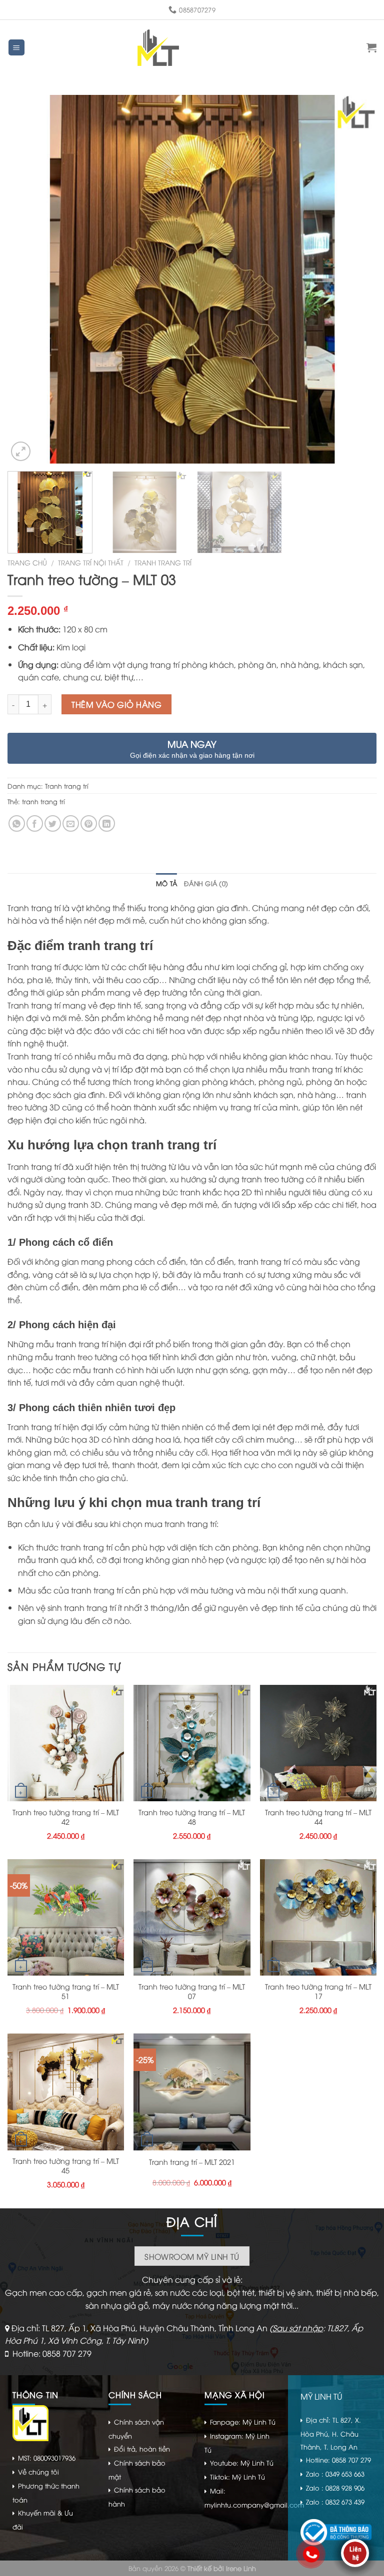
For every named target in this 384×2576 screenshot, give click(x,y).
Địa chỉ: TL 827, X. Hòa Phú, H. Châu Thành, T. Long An (331, 2433)
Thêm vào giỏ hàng (116, 704)
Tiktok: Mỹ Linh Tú (237, 2477)
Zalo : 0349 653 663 (335, 2474)
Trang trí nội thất (91, 562)
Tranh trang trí (163, 562)
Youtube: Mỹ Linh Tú (242, 2463)
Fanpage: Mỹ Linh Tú (243, 2422)
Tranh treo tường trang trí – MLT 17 (318, 1991)
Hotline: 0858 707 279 (52, 2353)
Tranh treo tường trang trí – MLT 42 (66, 1817)
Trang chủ (27, 562)
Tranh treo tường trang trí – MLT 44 (318, 1817)
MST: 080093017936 (47, 2458)
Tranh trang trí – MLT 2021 (192, 2162)
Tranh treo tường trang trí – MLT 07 (192, 1991)
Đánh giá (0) (206, 883)
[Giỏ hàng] (371, 47)
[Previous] (27, 279)
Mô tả (166, 883)
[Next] (356, 279)
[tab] (166, 883)
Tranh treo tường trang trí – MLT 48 (192, 1817)
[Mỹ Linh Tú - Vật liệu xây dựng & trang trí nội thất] (158, 48)
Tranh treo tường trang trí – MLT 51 (66, 1991)
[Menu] (17, 48)
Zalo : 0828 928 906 (335, 2488)
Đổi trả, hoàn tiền (142, 2449)
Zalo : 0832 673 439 (335, 2502)
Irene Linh (241, 2568)
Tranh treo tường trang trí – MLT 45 (66, 2166)
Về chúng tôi (38, 2472)
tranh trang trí (43, 801)
